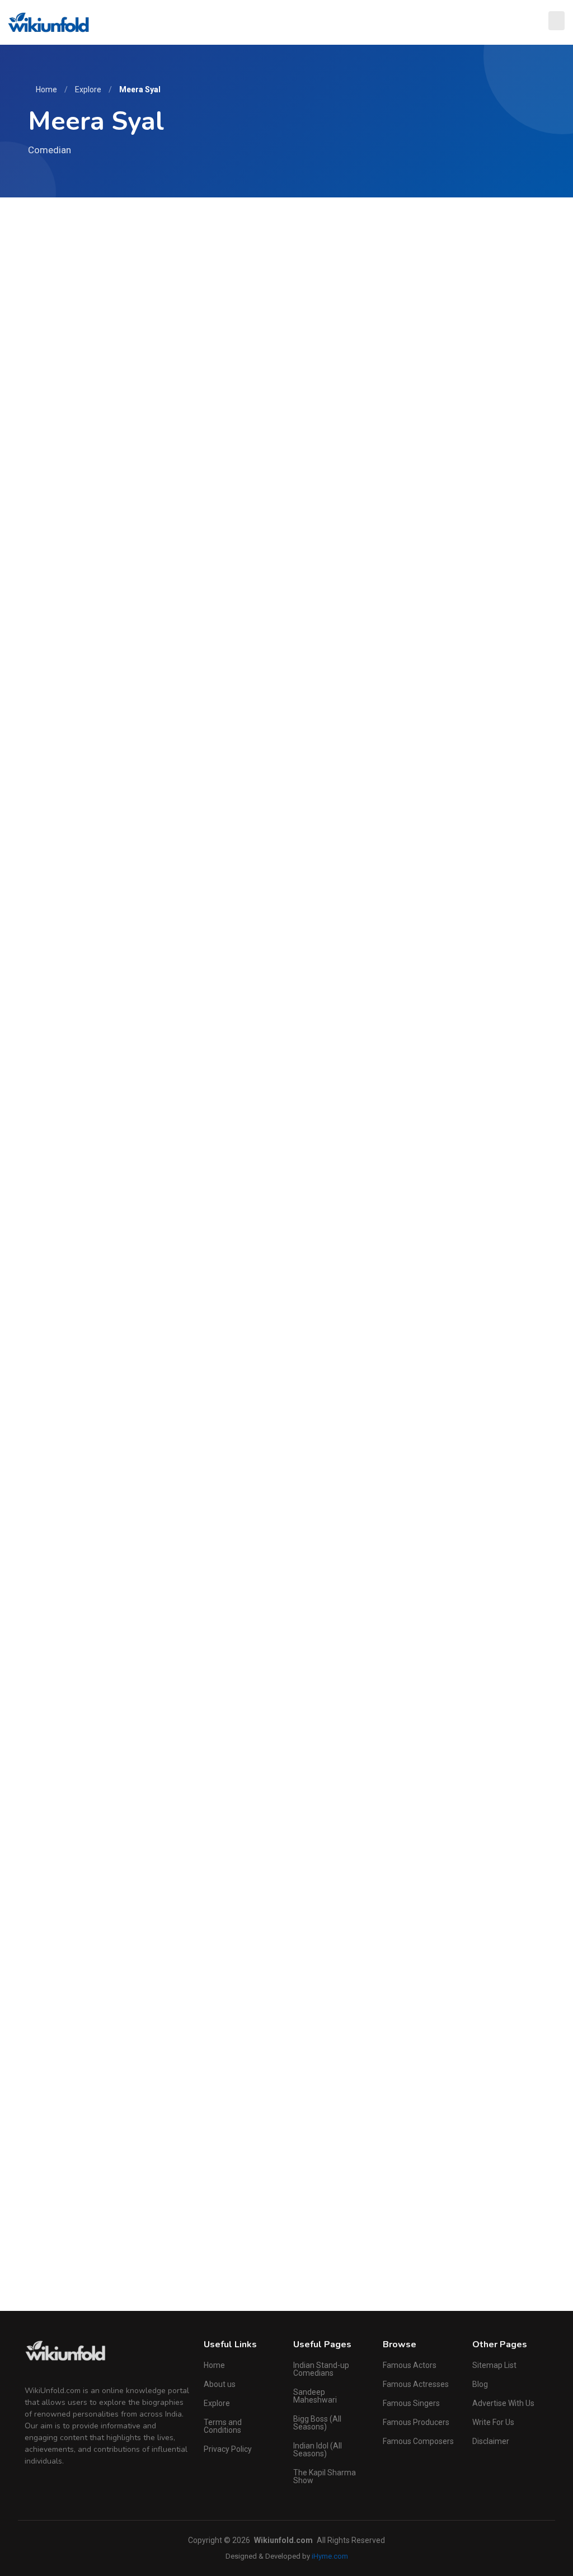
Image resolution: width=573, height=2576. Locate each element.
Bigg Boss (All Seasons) (317, 2423)
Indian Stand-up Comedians (321, 2369)
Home (46, 89)
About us (220, 2384)
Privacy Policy (228, 2449)
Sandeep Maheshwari (315, 2396)
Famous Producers (416, 2422)
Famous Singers (411, 2403)
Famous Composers (418, 2441)
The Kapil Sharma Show (325, 2476)
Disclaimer (491, 2441)
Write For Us (493, 2422)
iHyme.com (330, 2556)
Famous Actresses (416, 2384)
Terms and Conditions (223, 2426)
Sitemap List (494, 2365)
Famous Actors (410, 2365)
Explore (88, 89)
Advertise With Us (503, 2403)
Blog (480, 2384)
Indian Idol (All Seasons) (318, 2450)
